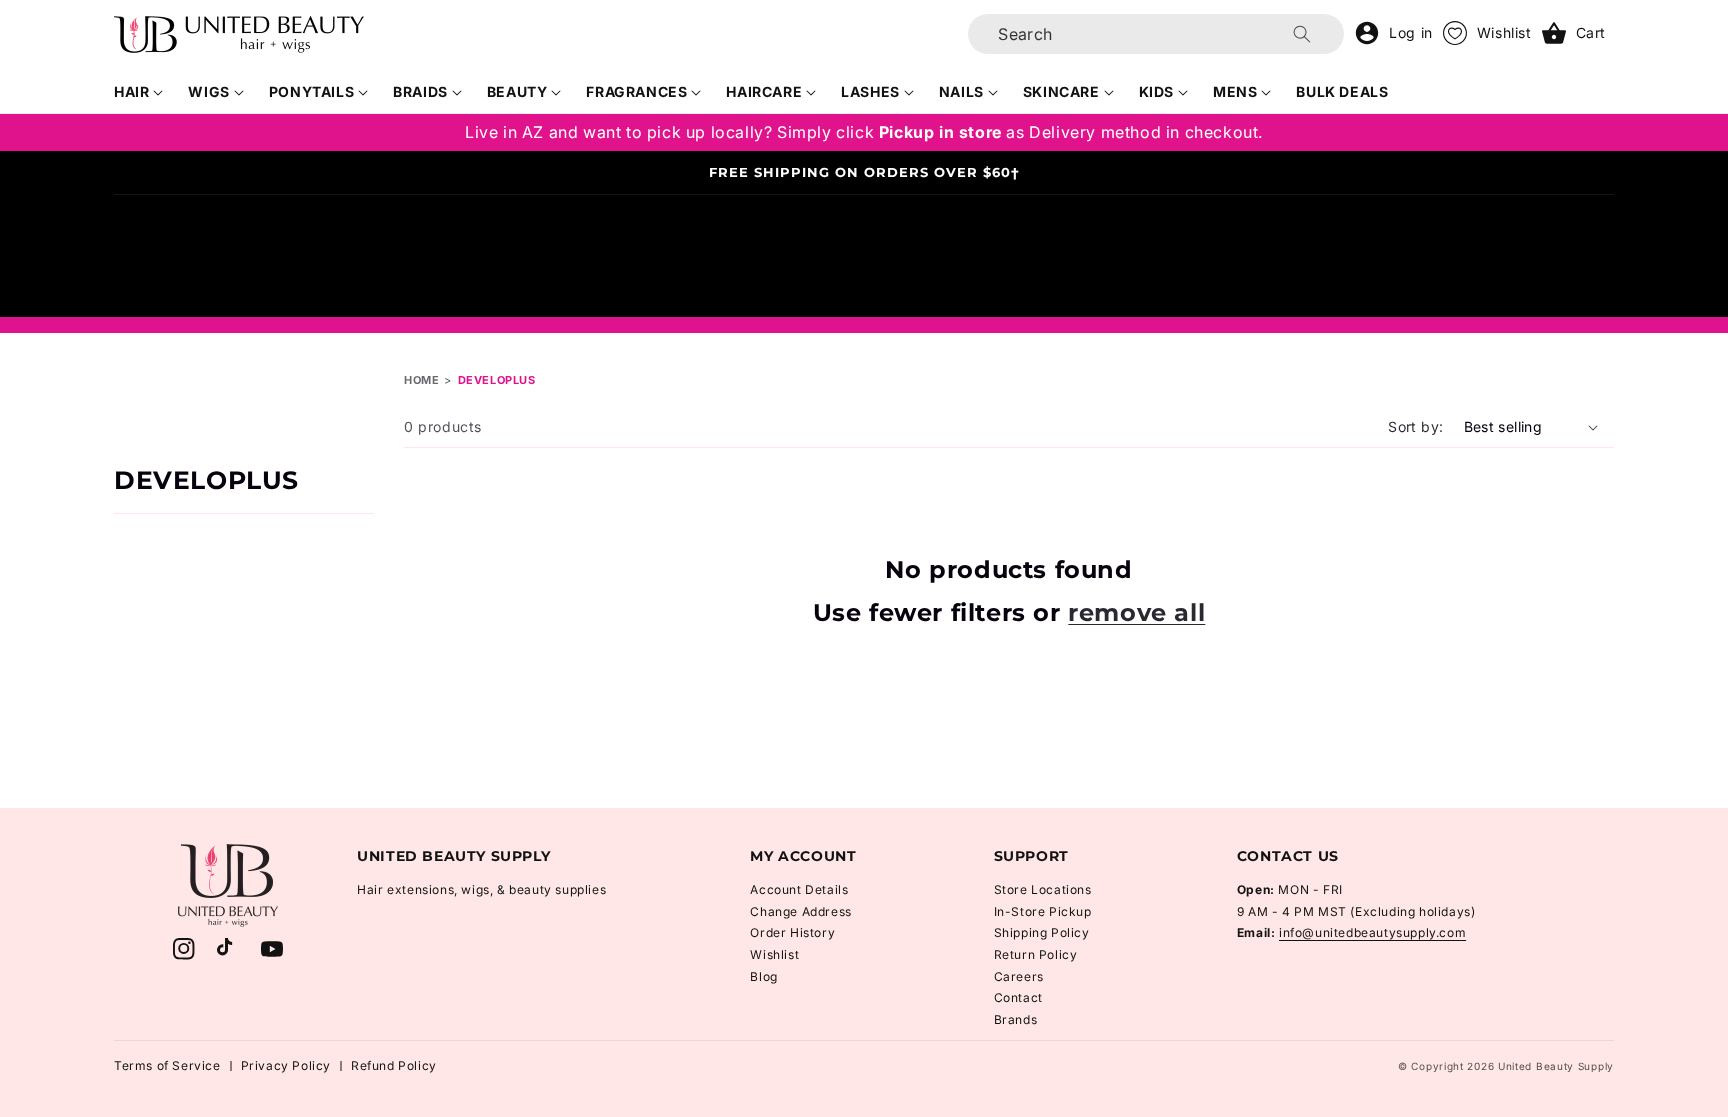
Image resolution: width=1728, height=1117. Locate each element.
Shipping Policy (1042, 932)
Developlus (497, 380)
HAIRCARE (764, 91)
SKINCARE (1061, 91)
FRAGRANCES (636, 91)
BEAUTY (517, 91)
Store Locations (1043, 889)
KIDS (1156, 91)
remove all (1136, 612)
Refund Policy (394, 1065)
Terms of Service (167, 1065)
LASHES (870, 91)
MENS (1235, 91)
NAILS (961, 91)
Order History (792, 932)
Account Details (799, 889)
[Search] (1302, 34)
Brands (1016, 1019)
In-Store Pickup (1043, 911)
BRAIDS (420, 91)
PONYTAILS (311, 91)
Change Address (800, 911)
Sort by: (1415, 426)
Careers (1019, 976)
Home (421, 380)
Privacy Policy (286, 1065)
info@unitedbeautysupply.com (1372, 932)
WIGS (208, 91)
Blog (763, 976)
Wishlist (774, 954)
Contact (1018, 997)
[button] (139, 92)
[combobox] (1156, 34)
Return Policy (1036, 954)
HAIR (131, 91)
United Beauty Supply (1556, 1066)
